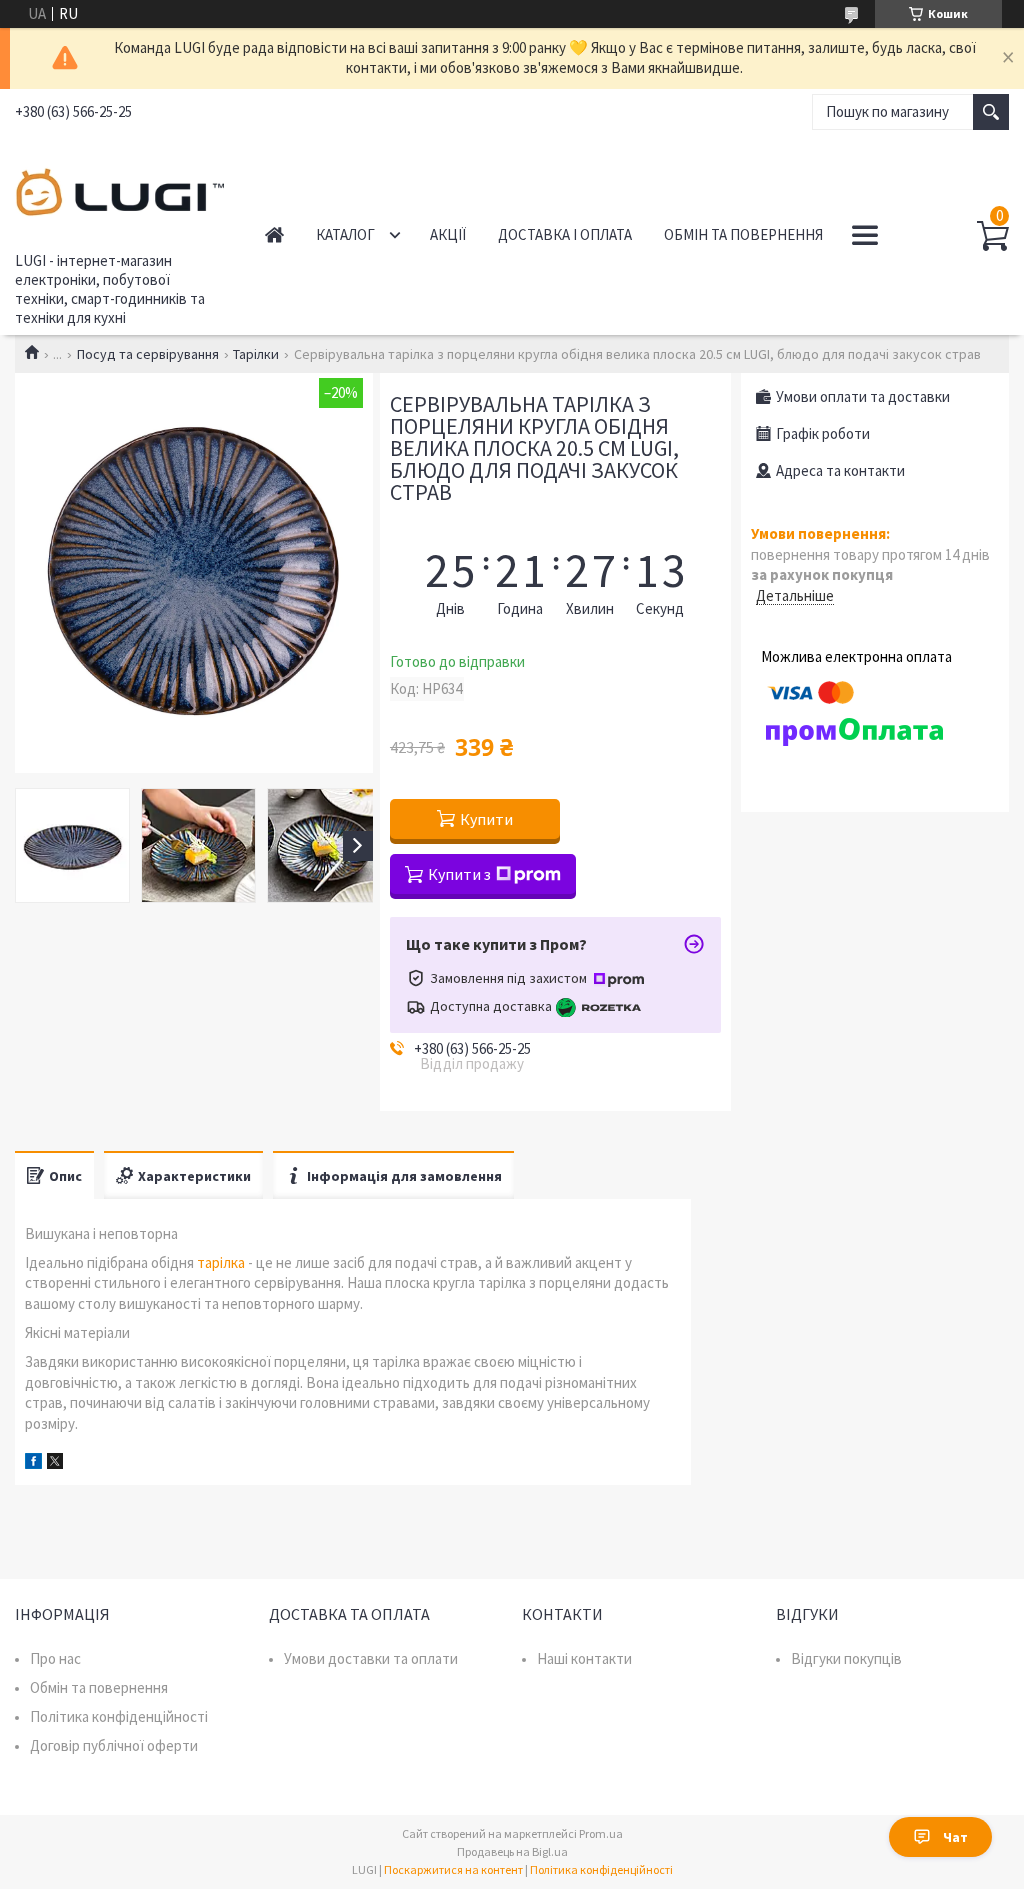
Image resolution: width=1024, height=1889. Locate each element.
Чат (955, 1837)
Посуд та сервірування (148, 354)
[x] (55, 1463)
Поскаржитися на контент (453, 1869)
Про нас (55, 1658)
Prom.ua (601, 1833)
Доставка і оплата (565, 234)
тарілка (221, 1262)
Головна (274, 234)
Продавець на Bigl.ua (512, 1851)
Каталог (345, 234)
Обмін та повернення (743, 234)
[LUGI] (119, 189)
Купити (486, 819)
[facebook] (33, 1463)
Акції (448, 234)
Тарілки (256, 354)
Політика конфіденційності (119, 1716)
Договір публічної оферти (114, 1745)
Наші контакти (584, 1658)
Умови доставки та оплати (371, 1658)
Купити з (459, 874)
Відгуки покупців (846, 1658)
